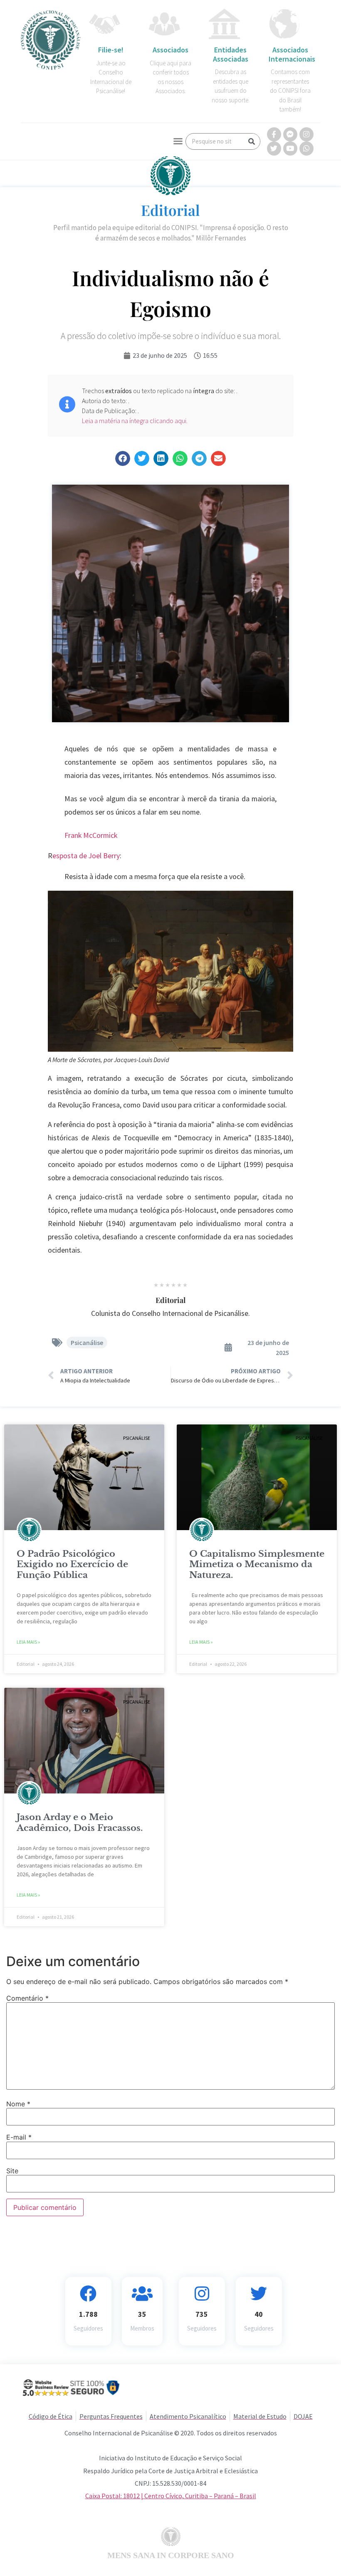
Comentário (27, 1998)
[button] (178, 141)
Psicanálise (87, 1342)
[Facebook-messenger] (290, 134)
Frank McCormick (91, 835)
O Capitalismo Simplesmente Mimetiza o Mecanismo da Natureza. (257, 1564)
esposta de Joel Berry (86, 856)
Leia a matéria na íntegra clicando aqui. (135, 421)
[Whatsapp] (306, 149)
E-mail (19, 2137)
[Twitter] (274, 149)
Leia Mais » (28, 1642)
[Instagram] (306, 134)
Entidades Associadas (231, 54)
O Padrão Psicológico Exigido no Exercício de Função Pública (72, 1564)
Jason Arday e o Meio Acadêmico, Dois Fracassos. (80, 1822)
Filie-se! (111, 50)
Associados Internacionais (292, 54)
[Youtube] (290, 149)
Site (12, 2171)
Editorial (170, 210)
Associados (170, 50)
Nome (18, 2104)
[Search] (252, 141)
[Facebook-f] (274, 134)
